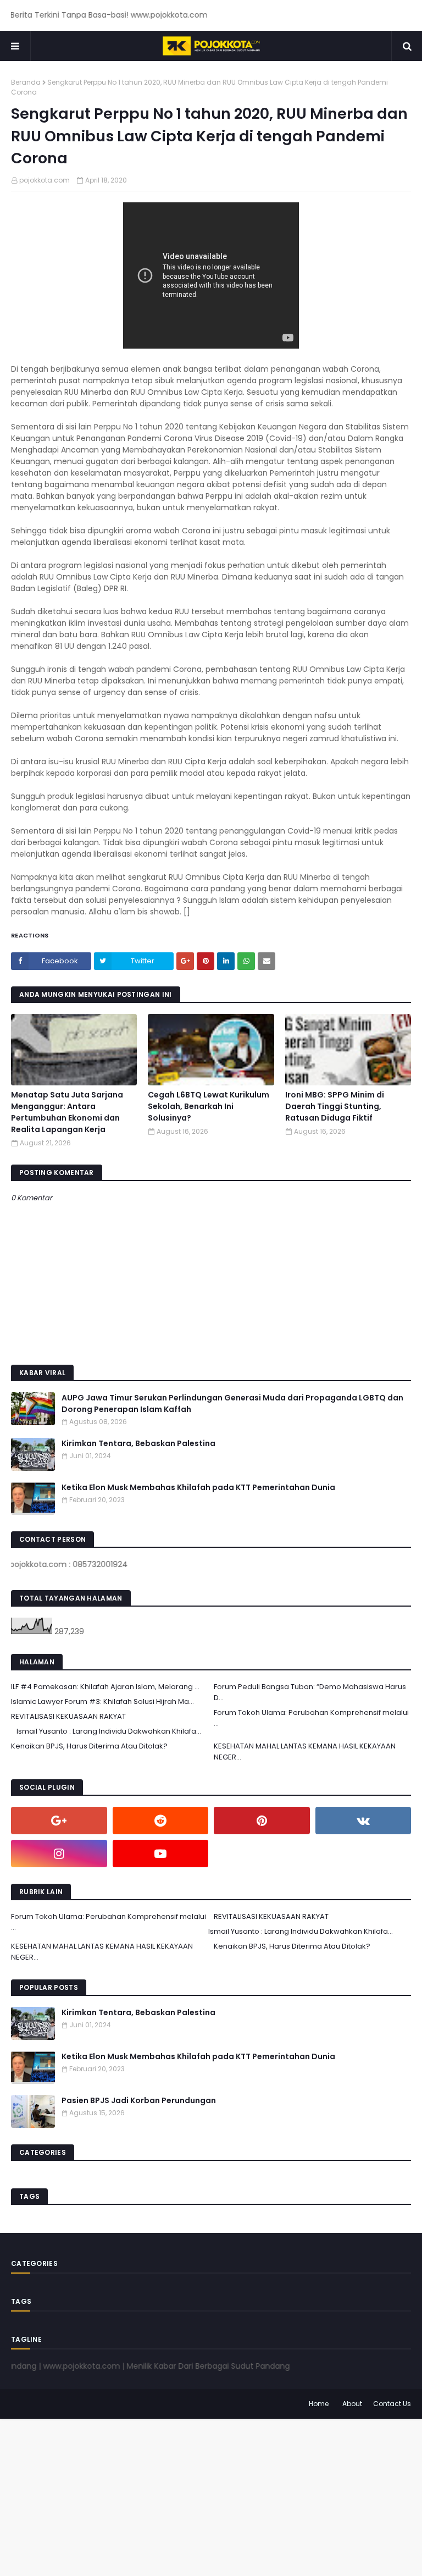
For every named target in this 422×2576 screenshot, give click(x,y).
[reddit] (161, 1821)
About (352, 2404)
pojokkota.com (45, 180)
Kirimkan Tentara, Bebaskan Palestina (138, 1443)
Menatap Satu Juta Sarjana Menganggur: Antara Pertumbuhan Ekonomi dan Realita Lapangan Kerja (67, 1112)
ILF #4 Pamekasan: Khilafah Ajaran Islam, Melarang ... (105, 1687)
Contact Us (392, 2404)
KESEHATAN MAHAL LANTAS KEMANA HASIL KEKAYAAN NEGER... (305, 1752)
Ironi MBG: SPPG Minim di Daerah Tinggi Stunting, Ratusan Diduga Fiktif (335, 1106)
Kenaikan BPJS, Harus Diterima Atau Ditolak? (89, 1746)
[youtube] (161, 1854)
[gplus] (59, 1821)
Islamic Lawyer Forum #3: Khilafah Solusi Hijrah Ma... (102, 1701)
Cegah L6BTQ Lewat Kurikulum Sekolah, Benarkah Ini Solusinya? (209, 1106)
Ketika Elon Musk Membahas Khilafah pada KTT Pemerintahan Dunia (198, 1487)
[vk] (363, 1821)
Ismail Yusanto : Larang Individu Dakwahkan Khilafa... (109, 1731)
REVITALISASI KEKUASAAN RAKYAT (68, 1716)
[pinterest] (262, 1821)
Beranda (26, 82)
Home (319, 2404)
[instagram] (59, 1854)
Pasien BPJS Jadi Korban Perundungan (139, 2100)
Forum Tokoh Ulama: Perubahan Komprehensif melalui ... (311, 1718)
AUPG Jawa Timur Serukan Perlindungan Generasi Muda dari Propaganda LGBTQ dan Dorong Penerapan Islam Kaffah (232, 1403)
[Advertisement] (211, 2496)
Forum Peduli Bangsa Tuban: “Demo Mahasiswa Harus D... (310, 1692)
